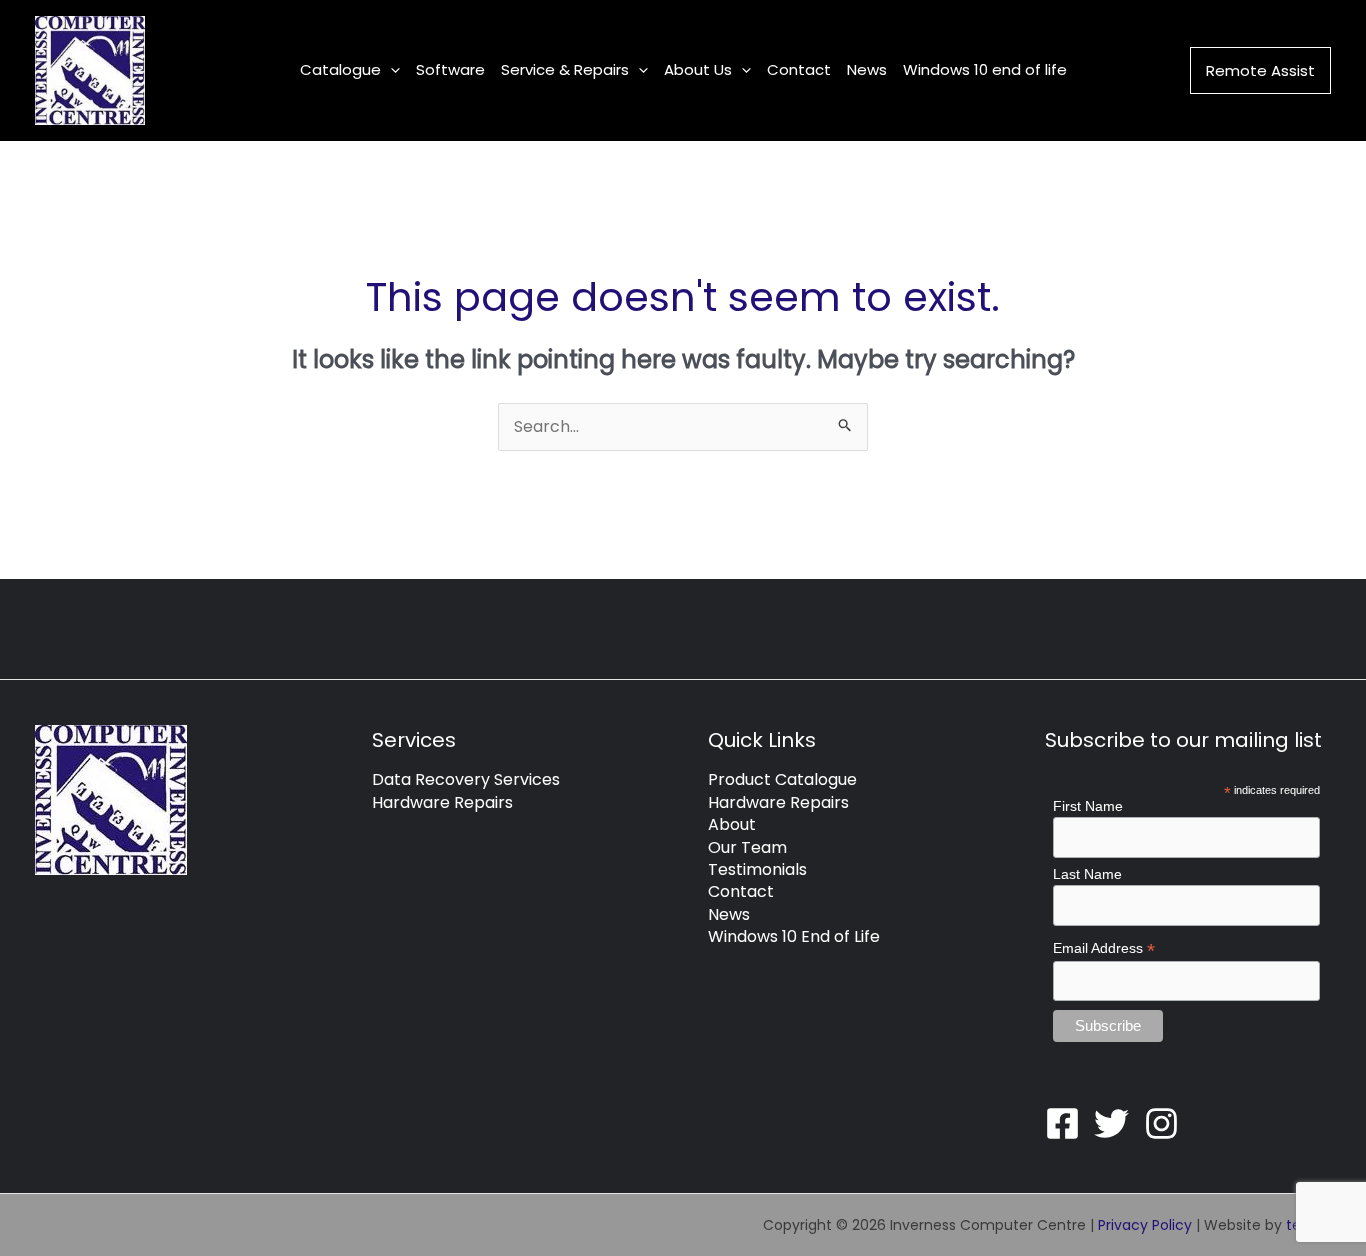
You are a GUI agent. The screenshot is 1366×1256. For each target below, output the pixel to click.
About (732, 824)
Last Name (1087, 874)
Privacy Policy (1145, 1225)
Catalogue (340, 69)
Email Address (1104, 948)
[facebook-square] (1068, 1123)
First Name (1088, 806)
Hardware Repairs (442, 802)
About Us (698, 69)
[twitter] (1117, 1123)
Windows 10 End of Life (794, 936)
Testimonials (757, 869)
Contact (799, 69)
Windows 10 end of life (985, 69)
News (867, 69)
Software (450, 69)
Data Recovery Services (466, 779)
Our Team (747, 847)
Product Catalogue (782, 779)
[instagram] (1167, 1123)
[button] (390, 70)
